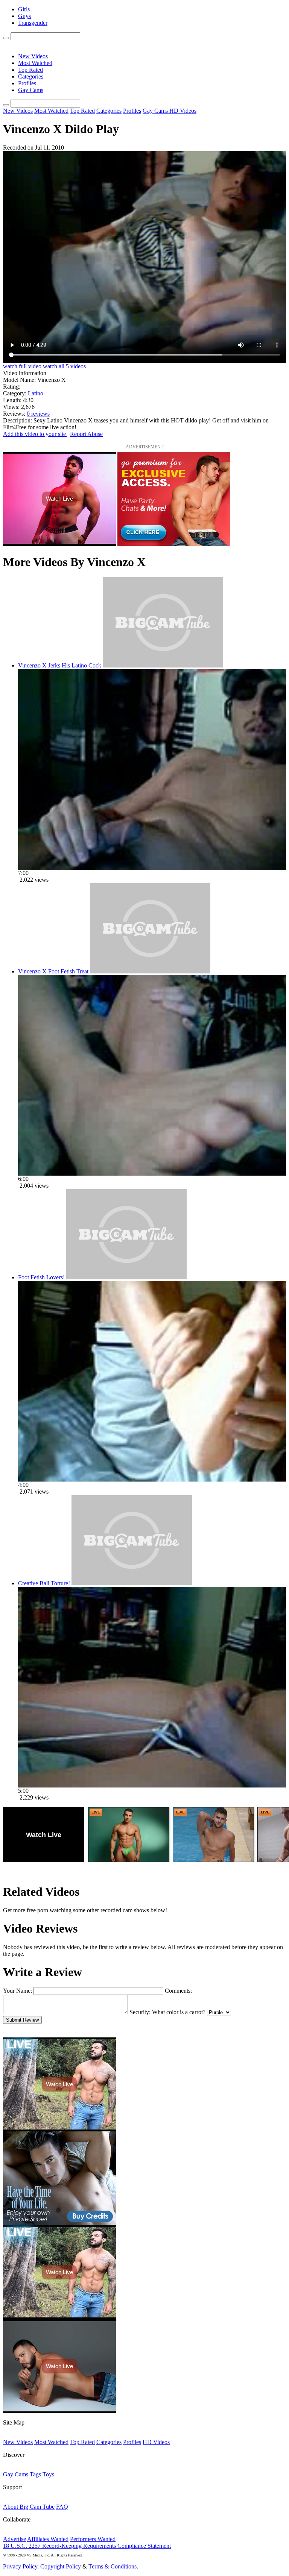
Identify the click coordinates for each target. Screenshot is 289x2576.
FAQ (62, 2507)
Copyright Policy (61, 2566)
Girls (24, 9)
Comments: (178, 1991)
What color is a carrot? (179, 2012)
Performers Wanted (93, 2539)
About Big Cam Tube (29, 2507)
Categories (31, 76)
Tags (35, 2474)
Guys (24, 16)
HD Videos (183, 111)
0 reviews (38, 414)
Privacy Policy (20, 2566)
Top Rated (30, 70)
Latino (36, 393)
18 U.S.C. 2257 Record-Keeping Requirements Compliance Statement (87, 2546)
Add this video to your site (35, 434)
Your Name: (17, 1991)
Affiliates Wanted (48, 2539)
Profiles (27, 83)
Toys (48, 2474)
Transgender (33, 23)
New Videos (33, 56)
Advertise (14, 2539)
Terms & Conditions (113, 2566)
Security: (140, 2012)
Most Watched (35, 63)
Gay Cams (31, 90)
